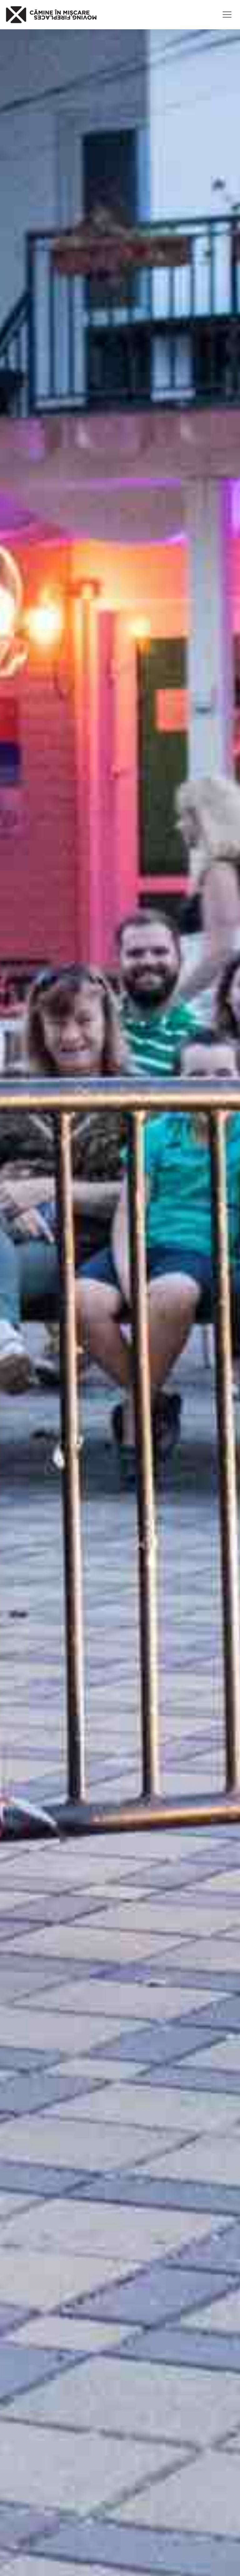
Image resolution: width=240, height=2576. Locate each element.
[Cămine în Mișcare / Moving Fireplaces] (51, 15)
